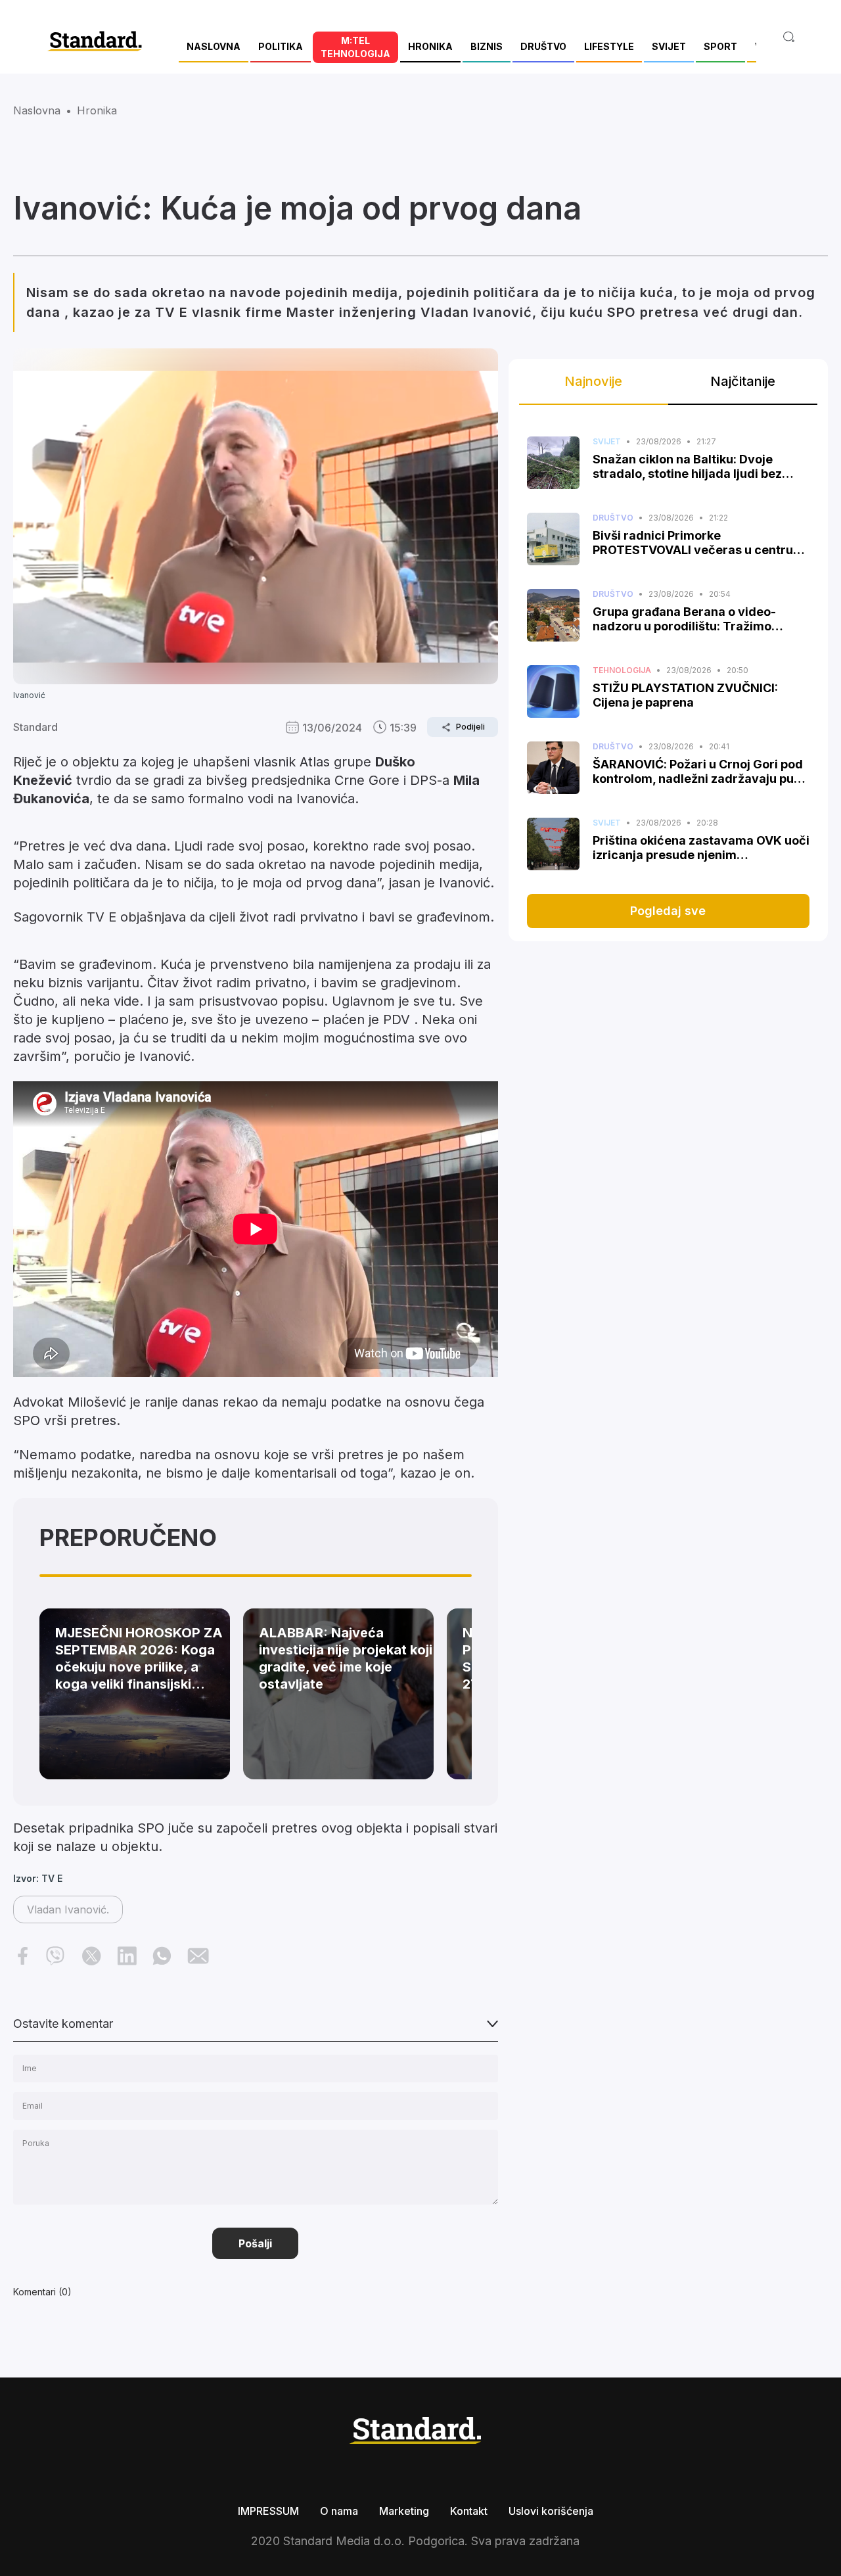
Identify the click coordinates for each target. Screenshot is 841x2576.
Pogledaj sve (668, 911)
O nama (339, 2511)
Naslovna (37, 110)
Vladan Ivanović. (68, 1909)
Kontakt (469, 2511)
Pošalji (255, 2243)
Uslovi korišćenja (551, 2511)
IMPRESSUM (268, 2511)
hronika (97, 110)
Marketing (404, 2511)
